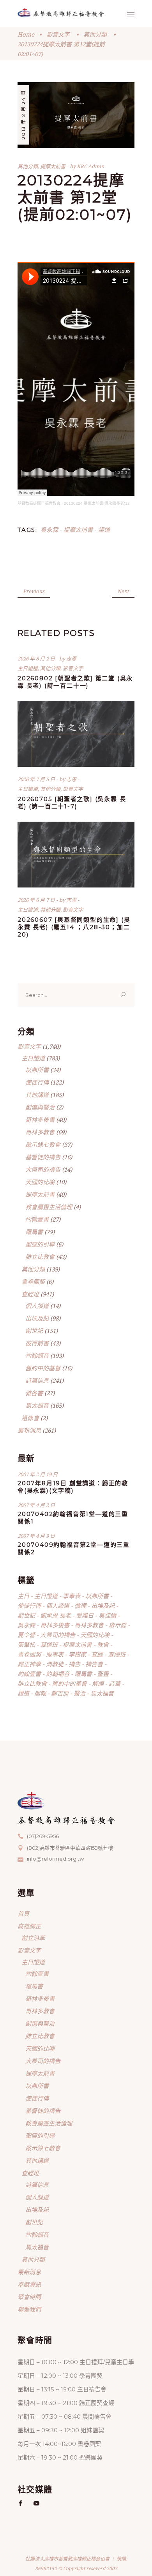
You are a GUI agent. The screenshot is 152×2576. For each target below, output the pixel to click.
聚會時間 (29, 2297)
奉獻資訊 (29, 2284)
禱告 (74, 1664)
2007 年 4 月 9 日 (36, 1536)
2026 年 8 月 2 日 (37, 659)
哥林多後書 (40, 1120)
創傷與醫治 (40, 1107)
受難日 (85, 1615)
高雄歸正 (29, 1926)
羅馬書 (34, 1232)
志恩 (72, 659)
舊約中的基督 (43, 1368)
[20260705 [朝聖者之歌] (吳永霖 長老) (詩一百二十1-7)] (76, 734)
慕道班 (49, 1645)
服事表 (55, 1654)
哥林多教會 (40, 1132)
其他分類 (95, 34)
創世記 (34, 1331)
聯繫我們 (29, 2309)
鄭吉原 (60, 1693)
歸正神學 (29, 1664)
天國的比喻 (40, 1182)
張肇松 (26, 1645)
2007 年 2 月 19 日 (38, 1474)
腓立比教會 (40, 1257)
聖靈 (103, 1674)
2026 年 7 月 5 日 (37, 779)
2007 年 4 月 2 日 (36, 1505)
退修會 (30, 1418)
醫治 (80, 1693)
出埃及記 (37, 1318)
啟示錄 (118, 1625)
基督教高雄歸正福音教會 (39, 503)
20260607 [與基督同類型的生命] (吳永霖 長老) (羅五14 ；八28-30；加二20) (74, 927)
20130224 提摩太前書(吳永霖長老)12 (97, 503)
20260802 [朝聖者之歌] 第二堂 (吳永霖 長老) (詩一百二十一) (75, 682)
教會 (103, 1645)
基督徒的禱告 (43, 1157)
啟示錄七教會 (43, 1144)
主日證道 (28, 668)
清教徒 (55, 1664)
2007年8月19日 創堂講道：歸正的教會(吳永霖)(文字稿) (73, 1487)
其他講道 (37, 1095)
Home (26, 34)
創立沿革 (33, 1938)
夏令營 (26, 1635)
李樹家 (77, 1654)
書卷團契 (33, 1282)
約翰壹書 (37, 1219)
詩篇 (115, 1683)
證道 (104, 530)
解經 (98, 1683)
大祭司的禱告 (43, 1169)
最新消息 (29, 1430)
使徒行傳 (37, 1082)
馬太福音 (37, 1405)
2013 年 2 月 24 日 (23, 115)
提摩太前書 (53, 166)
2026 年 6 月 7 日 (37, 900)
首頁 (23, 1914)
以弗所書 (37, 1070)
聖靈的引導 (40, 1244)
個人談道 (37, 1306)
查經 (97, 1654)
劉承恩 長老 (56, 1615)
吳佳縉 (107, 1615)
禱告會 (94, 1664)
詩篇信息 (37, 1380)
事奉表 (72, 1596)
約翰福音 (37, 1356)
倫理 (80, 1606)
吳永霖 (49, 530)
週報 (40, 1693)
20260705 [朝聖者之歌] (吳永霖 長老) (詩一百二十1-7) (72, 803)
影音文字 (58, 34)
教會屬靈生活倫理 (49, 1207)
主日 (23, 1596)
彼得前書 (37, 1343)
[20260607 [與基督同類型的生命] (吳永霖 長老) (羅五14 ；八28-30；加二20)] (76, 855)
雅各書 (34, 1393)
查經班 (30, 1294)
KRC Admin (90, 166)
